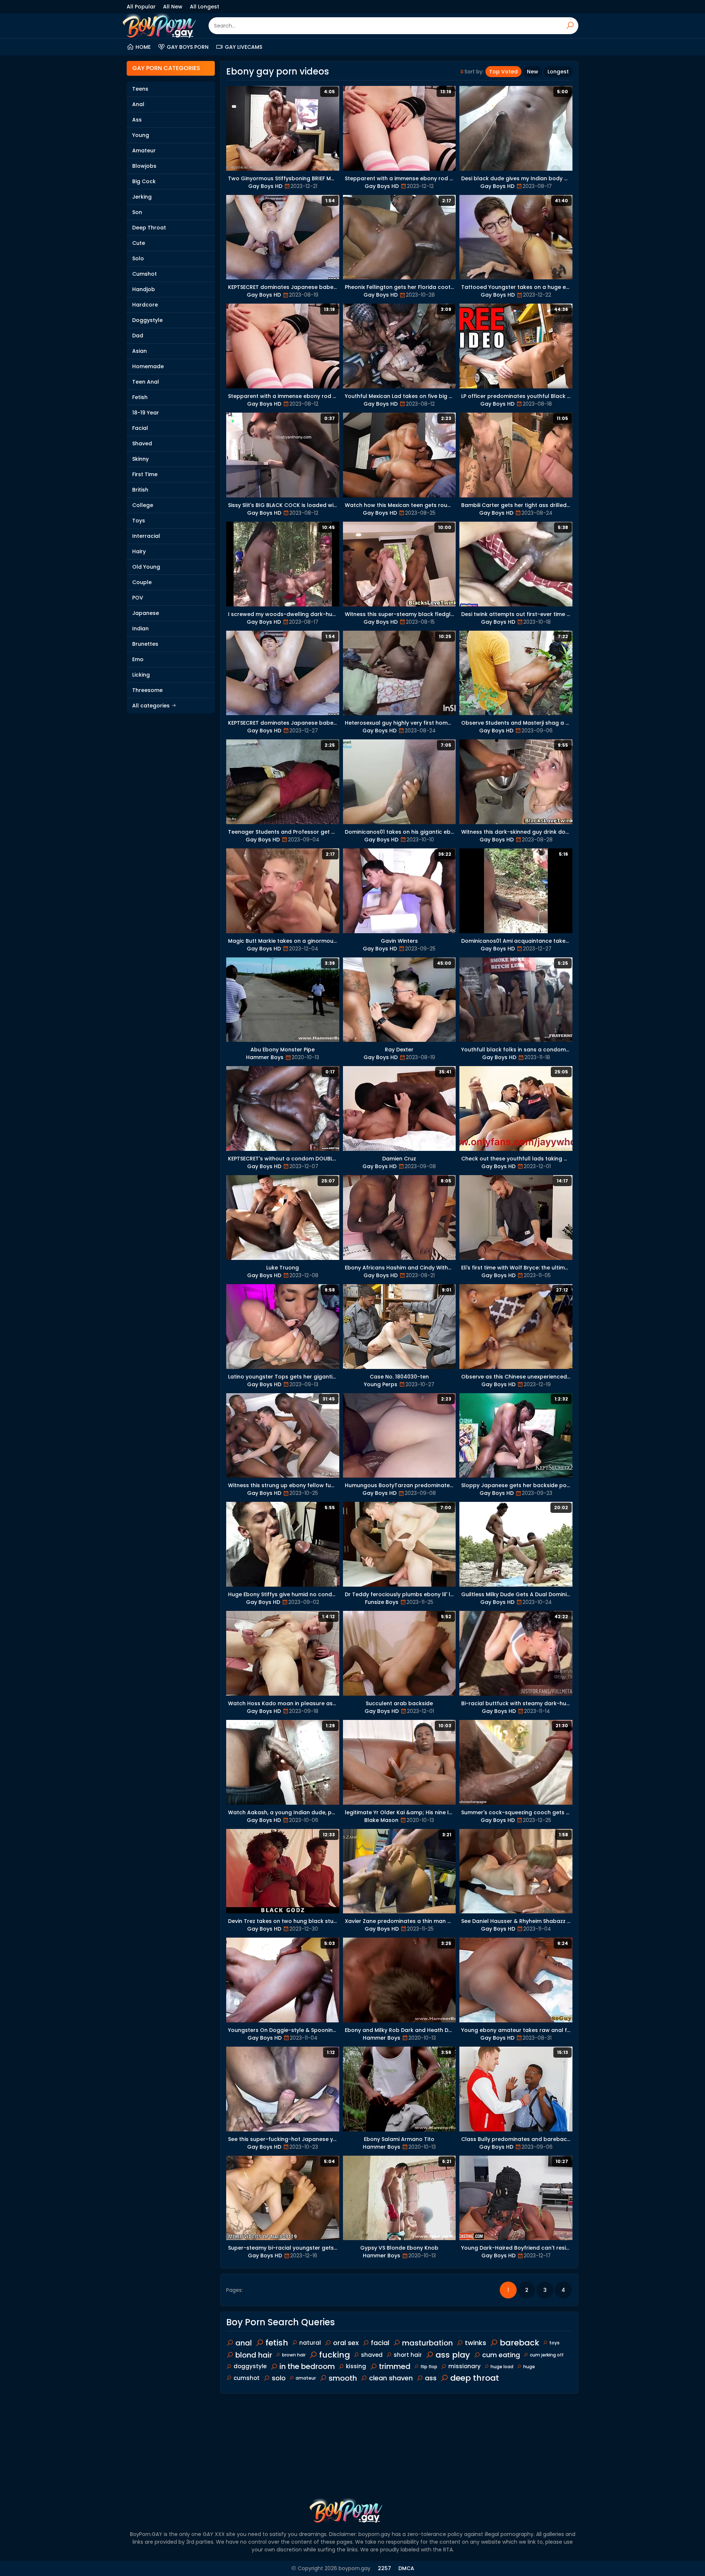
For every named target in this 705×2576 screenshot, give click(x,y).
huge (529, 2367)
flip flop (429, 2367)
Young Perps (381, 1384)
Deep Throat (149, 228)
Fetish (140, 397)
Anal (138, 104)
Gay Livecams (243, 47)
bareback (520, 2343)
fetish (277, 2343)
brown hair (294, 2355)
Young (141, 135)
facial (380, 2343)
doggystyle (250, 2366)
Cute (139, 243)
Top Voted (503, 72)
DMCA (406, 2568)
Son (137, 212)
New (533, 72)
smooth (343, 2378)
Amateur (144, 151)
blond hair (254, 2355)
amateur (306, 2378)
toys (554, 2343)
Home (143, 47)
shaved (372, 2355)
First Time (145, 474)
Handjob (144, 289)
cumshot (247, 2378)
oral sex (346, 2343)
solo (279, 2378)
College (143, 505)
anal (244, 2343)
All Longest (205, 7)
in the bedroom (307, 2366)
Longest (558, 72)
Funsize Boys (382, 1602)
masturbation (427, 2343)
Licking (141, 675)
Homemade (148, 366)
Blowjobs (144, 166)
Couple (142, 582)
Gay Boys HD (265, 186)
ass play (453, 2355)
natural (310, 2343)
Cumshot (144, 274)
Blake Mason (381, 1820)
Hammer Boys (265, 1057)
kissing (356, 2366)
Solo (138, 258)
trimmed (395, 2366)
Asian (140, 351)
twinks (476, 2343)
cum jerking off (547, 2355)
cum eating (501, 2355)
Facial (140, 428)
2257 (384, 2568)
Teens (140, 89)
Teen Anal (146, 382)
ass (431, 2378)
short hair (408, 2355)
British (140, 490)
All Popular (141, 7)
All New (173, 7)
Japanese (146, 613)
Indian (140, 628)
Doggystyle (147, 320)
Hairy (139, 551)
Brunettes (145, 644)
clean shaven (391, 2378)
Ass (137, 120)
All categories (152, 706)
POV (138, 598)
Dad (138, 336)
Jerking (142, 197)
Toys (139, 521)
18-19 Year (146, 413)
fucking (335, 2355)
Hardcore (145, 305)
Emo (138, 659)
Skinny (140, 459)
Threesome (147, 690)
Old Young (146, 567)
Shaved (142, 443)
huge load (502, 2367)
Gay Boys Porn (188, 47)
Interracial (146, 536)
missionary (464, 2366)
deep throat (475, 2378)
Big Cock (144, 181)
